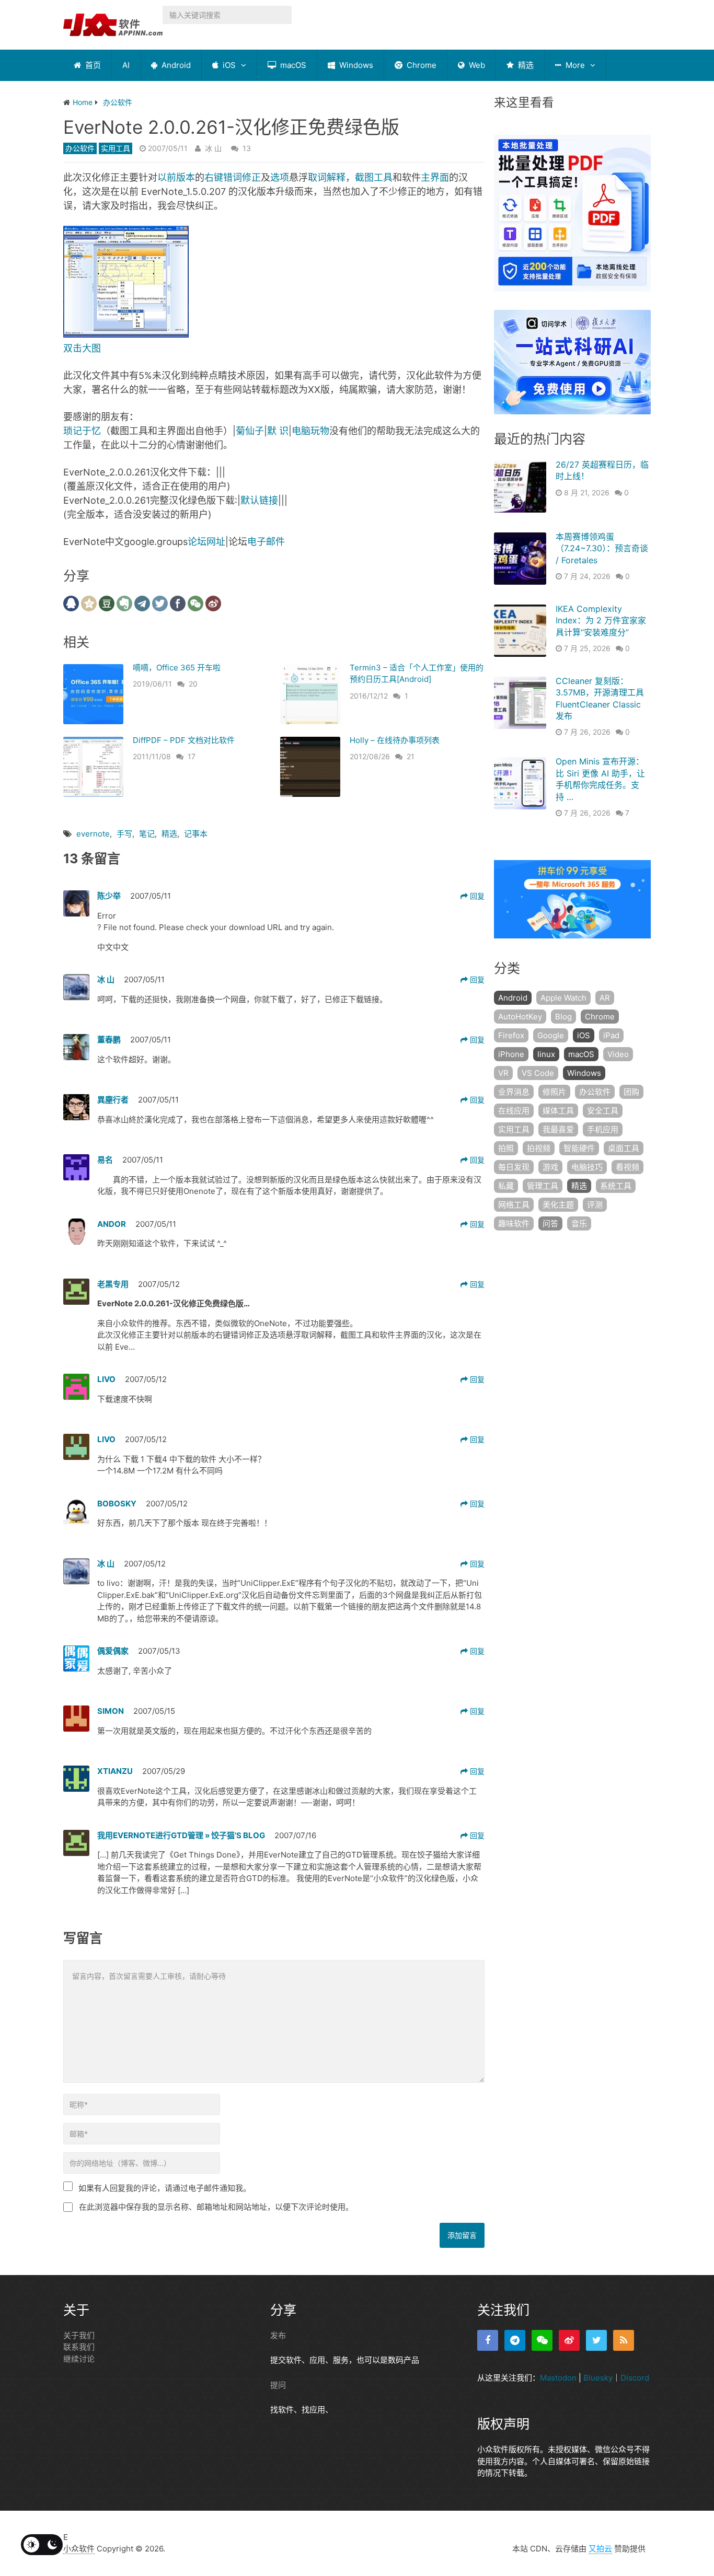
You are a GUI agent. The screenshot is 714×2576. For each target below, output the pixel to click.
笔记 (147, 834)
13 (247, 148)
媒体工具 (558, 1111)
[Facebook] (488, 2340)
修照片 (554, 1092)
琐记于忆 (82, 431)
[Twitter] (596, 2340)
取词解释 (327, 177)
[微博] (569, 2340)
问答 (550, 1223)
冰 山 (213, 148)
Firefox (511, 1035)
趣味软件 (514, 1223)
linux (546, 1054)
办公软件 (80, 148)
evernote (93, 834)
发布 (278, 2335)
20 (193, 684)
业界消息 (514, 1092)
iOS (228, 65)
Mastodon (558, 2378)
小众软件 (79, 2549)
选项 (280, 177)
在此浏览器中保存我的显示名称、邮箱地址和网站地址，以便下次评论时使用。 (216, 2207)
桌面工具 (624, 1148)
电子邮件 (266, 542)
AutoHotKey (520, 1017)
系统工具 (616, 1186)
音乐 (579, 1223)
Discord (635, 2378)
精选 (525, 65)
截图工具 (374, 177)
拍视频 (539, 1148)
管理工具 (543, 1186)
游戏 (550, 1167)
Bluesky (598, 2378)
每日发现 (514, 1167)
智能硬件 (579, 1148)
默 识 (278, 431)
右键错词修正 (233, 177)
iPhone (511, 1054)
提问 (278, 2385)
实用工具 (116, 148)
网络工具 (514, 1205)
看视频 (627, 1167)
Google (551, 1035)
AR (605, 998)
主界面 (435, 177)
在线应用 (514, 1111)
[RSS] (624, 2340)
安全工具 (603, 1111)
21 (411, 756)
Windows (355, 65)
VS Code (538, 1073)
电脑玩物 (310, 431)
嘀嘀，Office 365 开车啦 (177, 668)
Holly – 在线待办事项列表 (395, 740)
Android (175, 65)
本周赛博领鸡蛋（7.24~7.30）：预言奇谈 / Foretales (602, 548)
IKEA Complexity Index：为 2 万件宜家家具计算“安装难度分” (601, 620)
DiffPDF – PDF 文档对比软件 (184, 740)
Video (618, 1054)
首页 (92, 65)
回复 (476, 896)
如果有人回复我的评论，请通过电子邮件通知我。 (165, 2188)
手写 (124, 834)
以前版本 (176, 177)
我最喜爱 (558, 1129)
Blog (563, 1017)
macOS (292, 65)
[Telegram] (515, 2340)
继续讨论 (79, 2359)
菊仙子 (250, 431)
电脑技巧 (587, 1167)
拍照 (506, 1148)
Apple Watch (563, 998)
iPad (611, 1035)
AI (126, 65)
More (574, 65)
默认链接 (259, 500)
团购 (631, 1092)
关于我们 (79, 2335)
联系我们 (79, 2347)
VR (503, 1073)
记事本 (196, 834)
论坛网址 (206, 542)
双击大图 (82, 348)
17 (192, 756)
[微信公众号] (542, 2340)
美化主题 (558, 1205)
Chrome (421, 65)
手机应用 (603, 1129)
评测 (595, 1205)
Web (476, 65)
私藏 (506, 1186)
